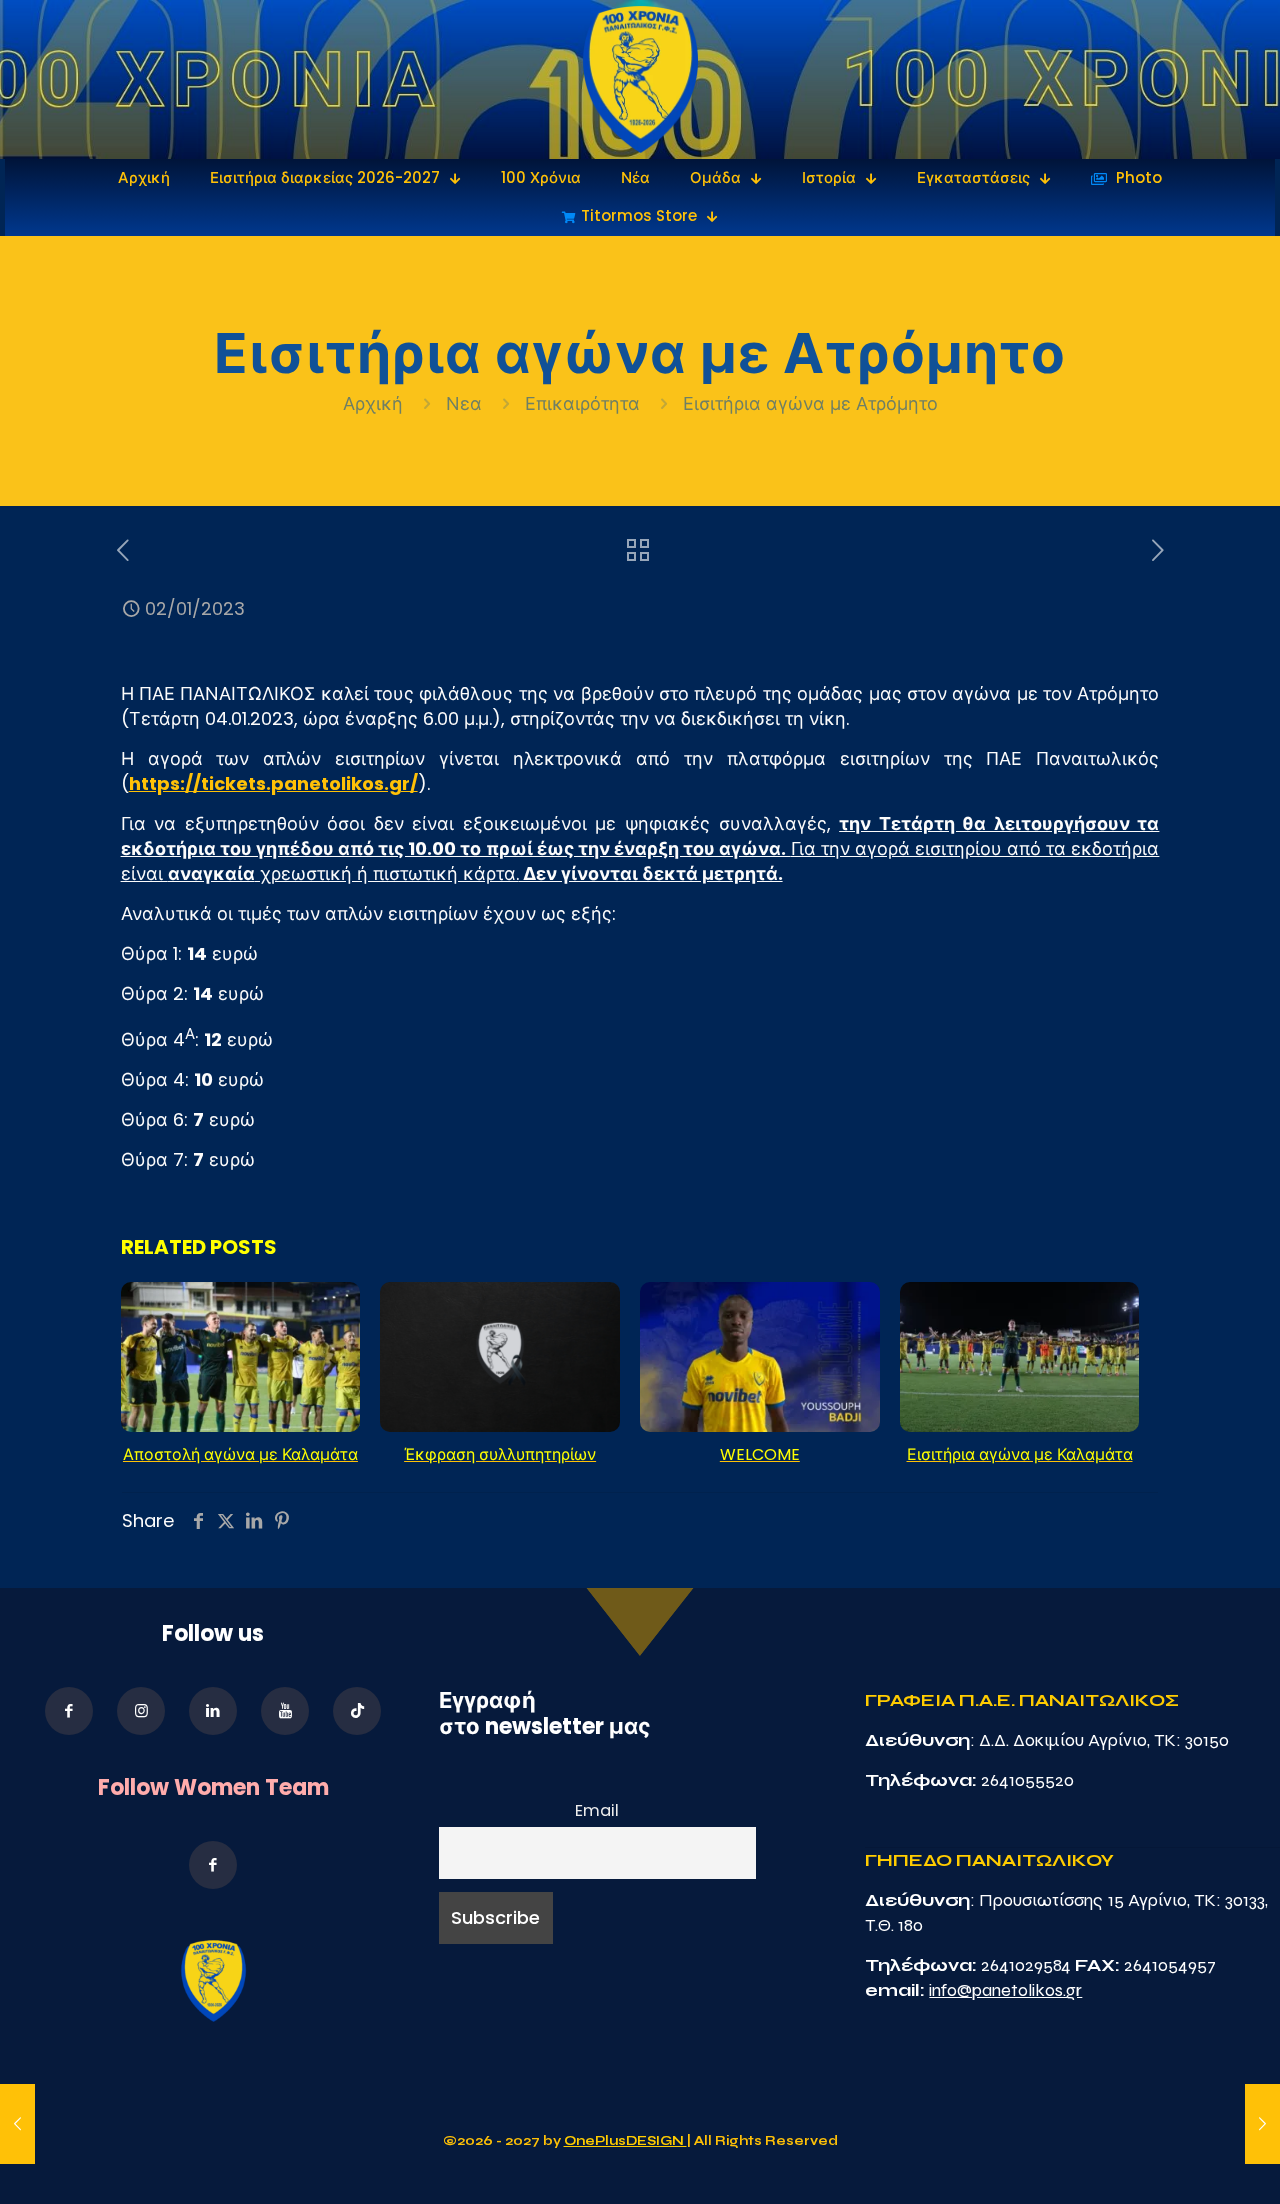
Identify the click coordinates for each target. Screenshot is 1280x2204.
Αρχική (375, 403)
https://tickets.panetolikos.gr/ (273, 783)
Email (597, 1810)
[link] (640, 79)
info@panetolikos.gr (1005, 1990)
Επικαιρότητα (582, 403)
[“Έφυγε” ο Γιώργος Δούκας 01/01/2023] (17, 2124)
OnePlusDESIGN (625, 2141)
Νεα (464, 403)
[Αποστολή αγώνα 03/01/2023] (1262, 2124)
